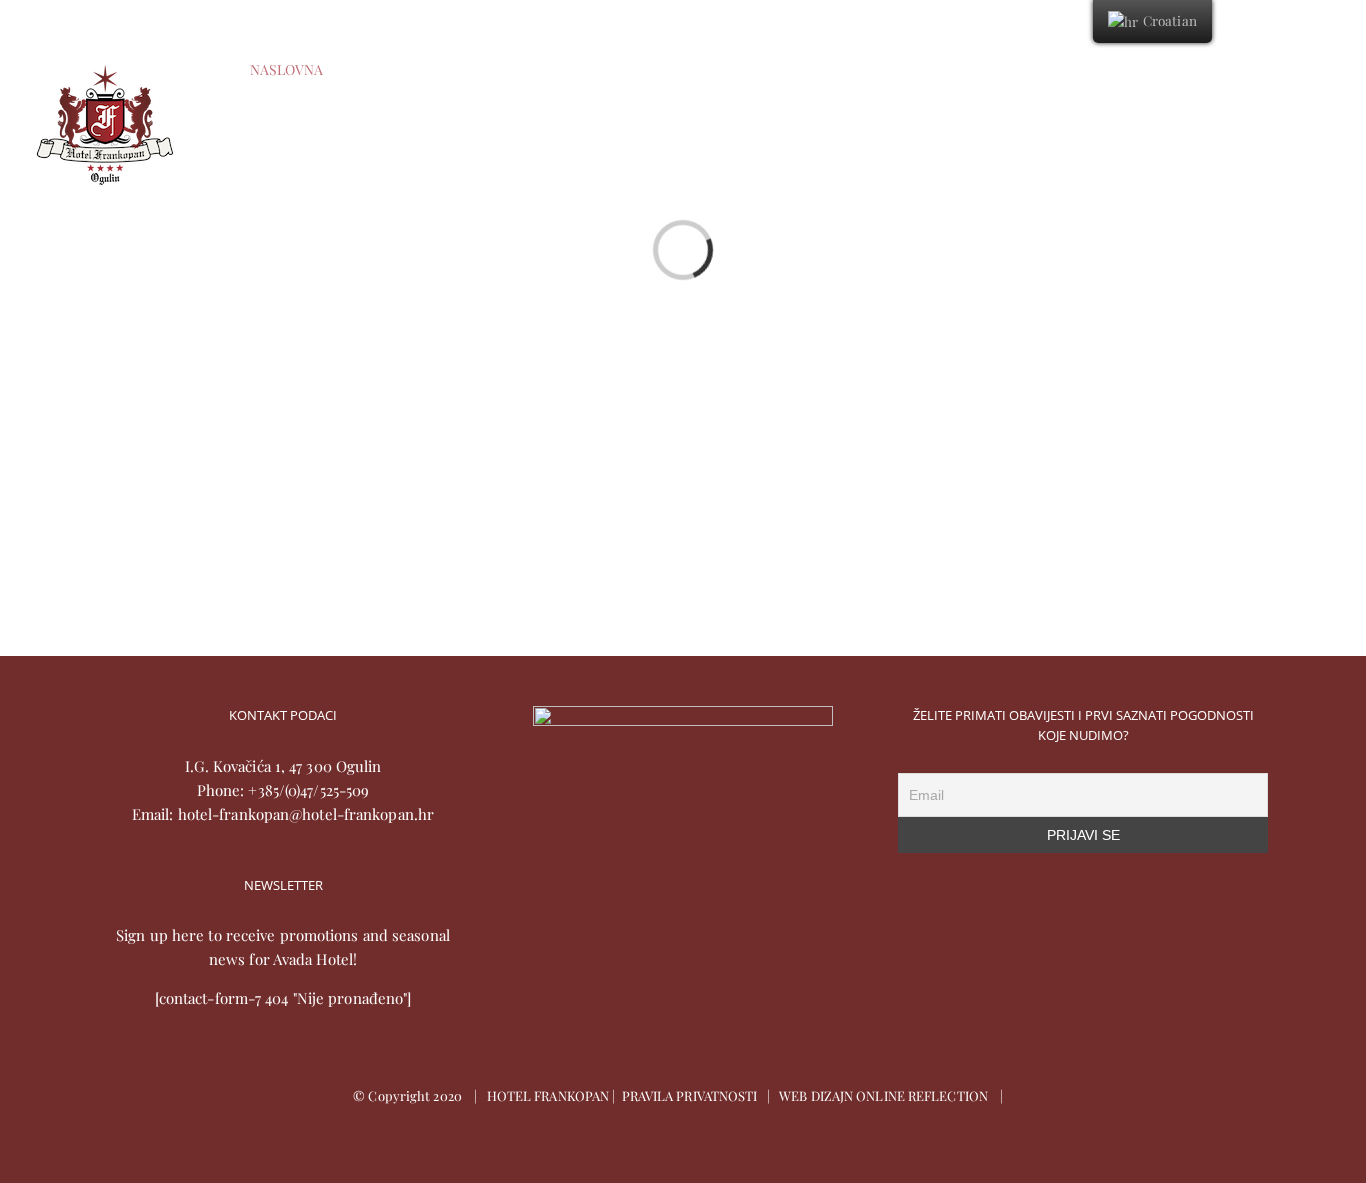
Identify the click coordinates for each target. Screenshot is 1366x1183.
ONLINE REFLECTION (922, 1095)
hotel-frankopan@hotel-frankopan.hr (306, 814)
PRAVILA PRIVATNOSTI (690, 1095)
